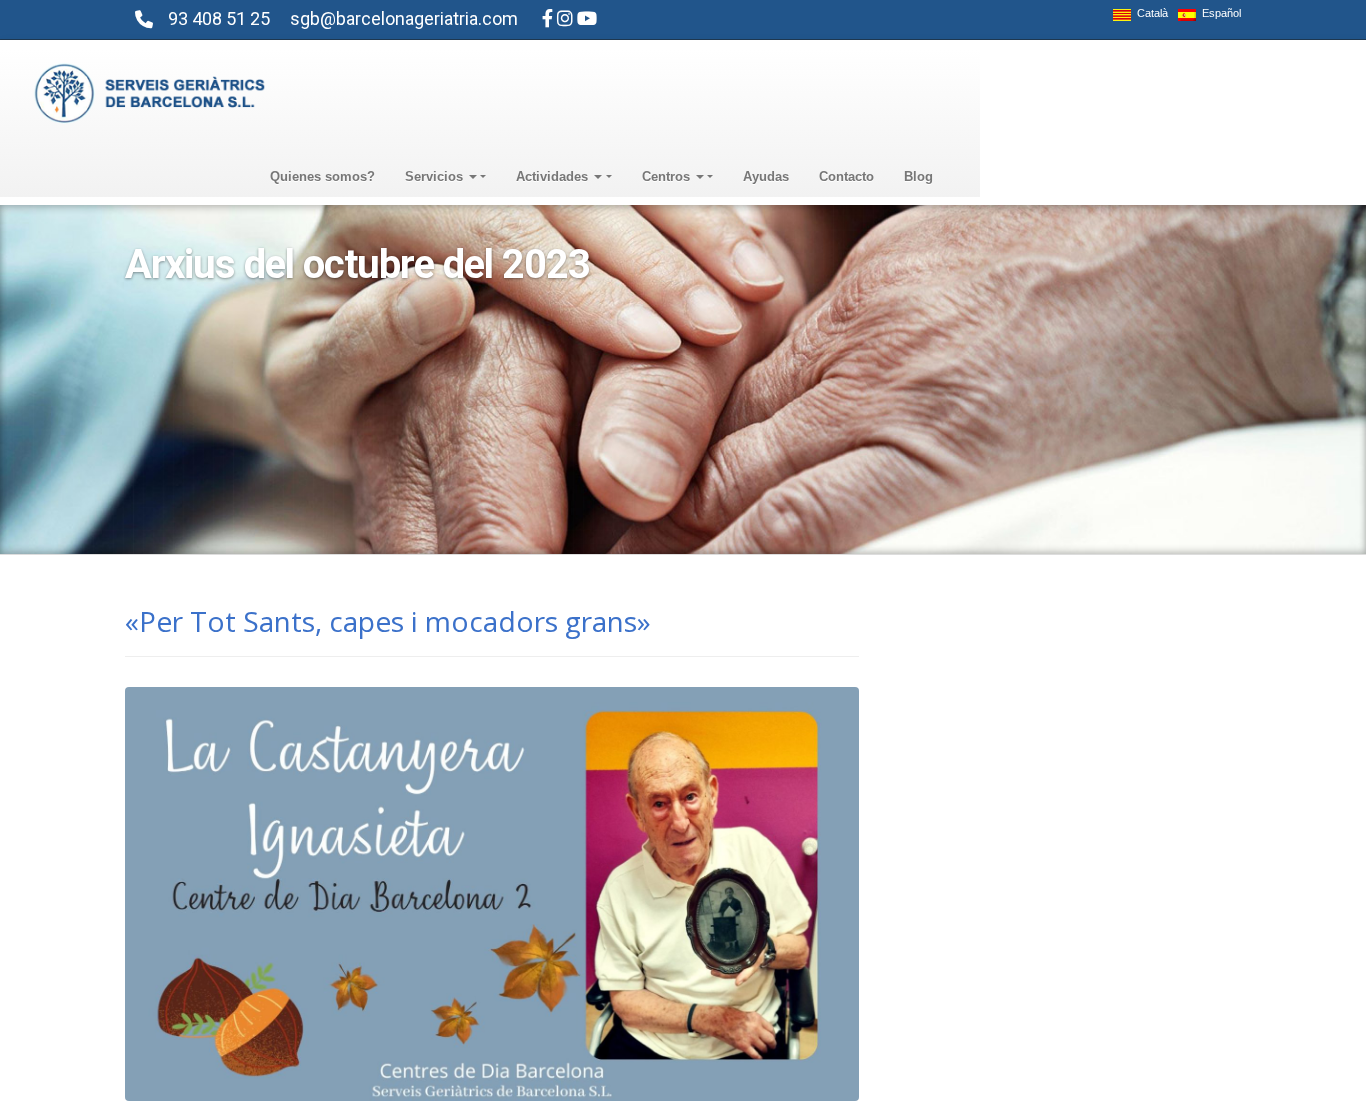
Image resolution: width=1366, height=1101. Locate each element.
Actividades (554, 176)
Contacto (846, 176)
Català (1149, 13)
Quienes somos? (322, 176)
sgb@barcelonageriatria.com (404, 18)
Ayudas (766, 176)
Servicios (436, 176)
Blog (918, 176)
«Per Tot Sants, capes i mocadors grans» (388, 621)
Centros (668, 176)
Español (1218, 13)
